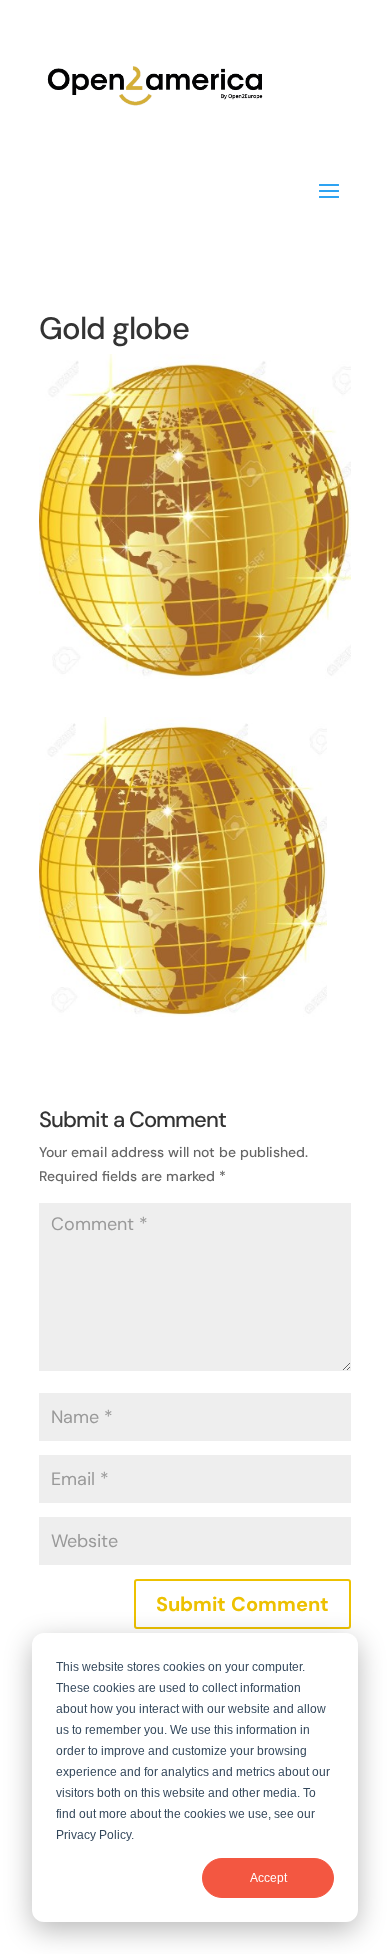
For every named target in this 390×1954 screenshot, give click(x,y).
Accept (268, 1878)
